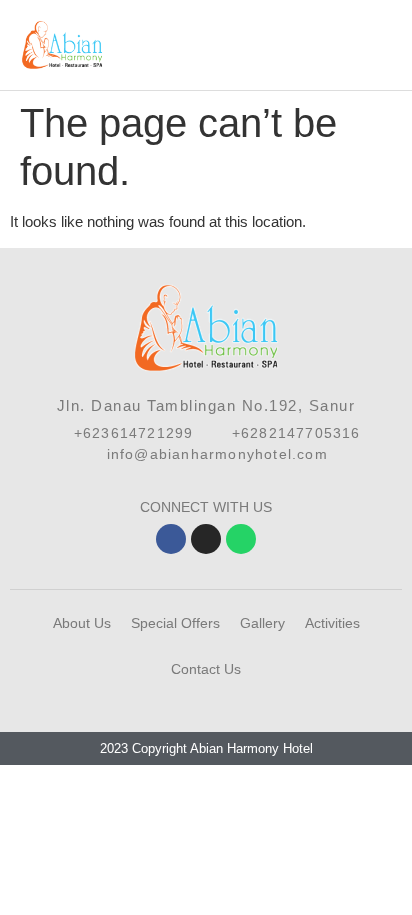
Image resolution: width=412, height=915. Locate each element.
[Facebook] (171, 539)
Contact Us (206, 669)
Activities (332, 623)
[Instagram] (206, 539)
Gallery (262, 623)
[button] (388, 45)
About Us (82, 623)
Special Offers (175, 623)
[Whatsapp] (241, 539)
